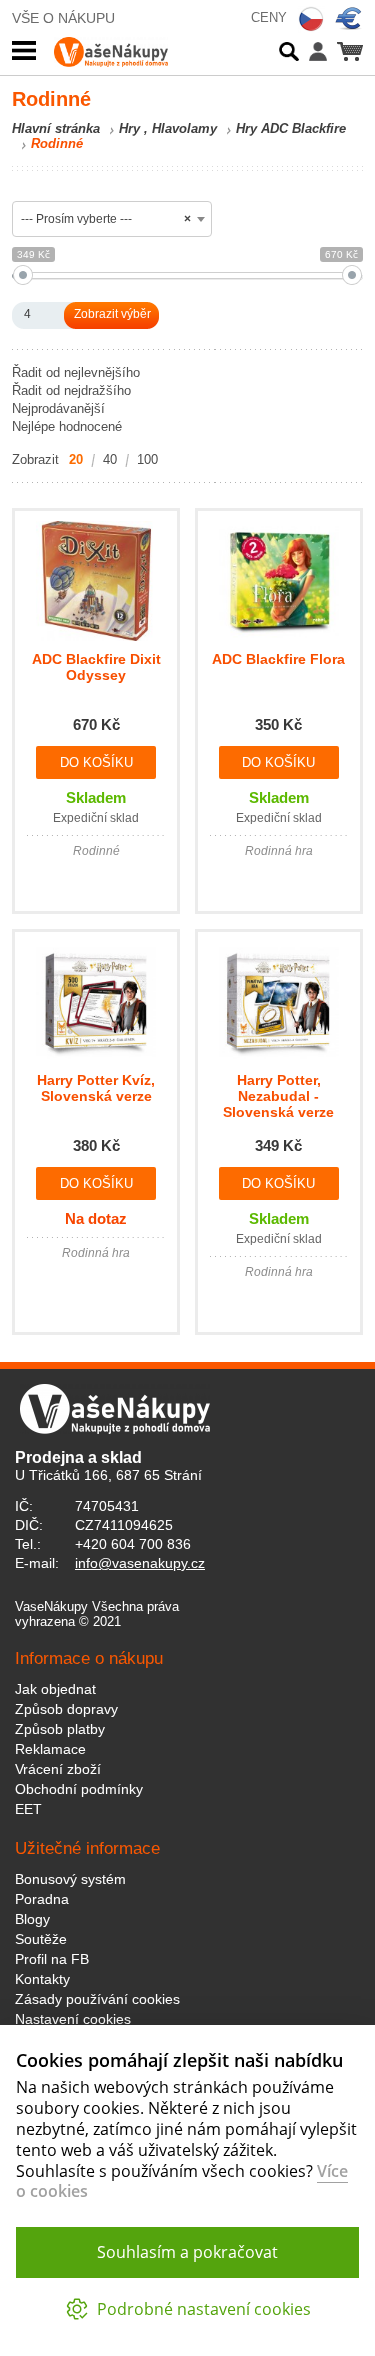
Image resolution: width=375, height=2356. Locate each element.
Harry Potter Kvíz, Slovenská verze (96, 1088)
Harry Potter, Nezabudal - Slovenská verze (278, 1096)
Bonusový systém (70, 1879)
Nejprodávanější (58, 408)
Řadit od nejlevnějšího (76, 372)
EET (28, 1809)
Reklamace (50, 1749)
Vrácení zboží (58, 1769)
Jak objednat (55, 1689)
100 (147, 459)
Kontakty (42, 1979)
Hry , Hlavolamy (168, 128)
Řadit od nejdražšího (71, 390)
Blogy (32, 1919)
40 (110, 459)
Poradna (42, 1899)
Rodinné (57, 143)
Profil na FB (52, 1959)
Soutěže (41, 1939)
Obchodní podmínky (79, 1789)
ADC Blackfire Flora (278, 659)
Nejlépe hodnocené (67, 426)
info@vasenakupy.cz (140, 1563)
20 (76, 459)
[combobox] (112, 219)
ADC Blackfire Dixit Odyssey (96, 667)
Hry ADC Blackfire (291, 128)
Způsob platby (60, 1729)
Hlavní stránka (56, 128)
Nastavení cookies (73, 2019)
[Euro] (349, 19)
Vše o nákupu (63, 18)
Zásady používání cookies (97, 1999)
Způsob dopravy (66, 1709)
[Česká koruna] (311, 19)
